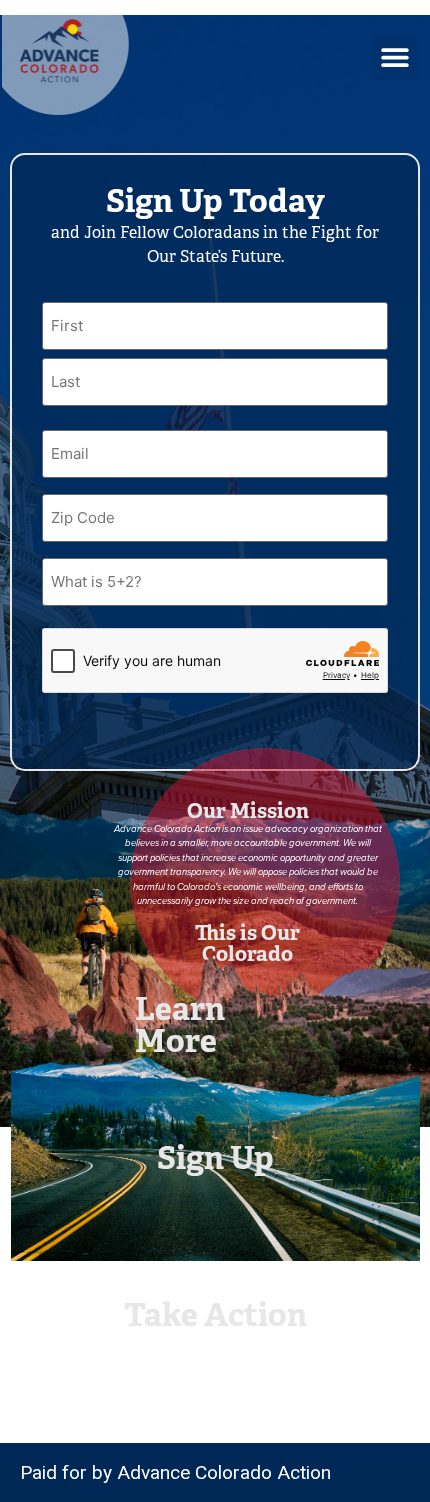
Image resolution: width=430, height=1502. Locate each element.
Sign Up (215, 1157)
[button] (395, 57)
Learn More (180, 1024)
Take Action (215, 1314)
